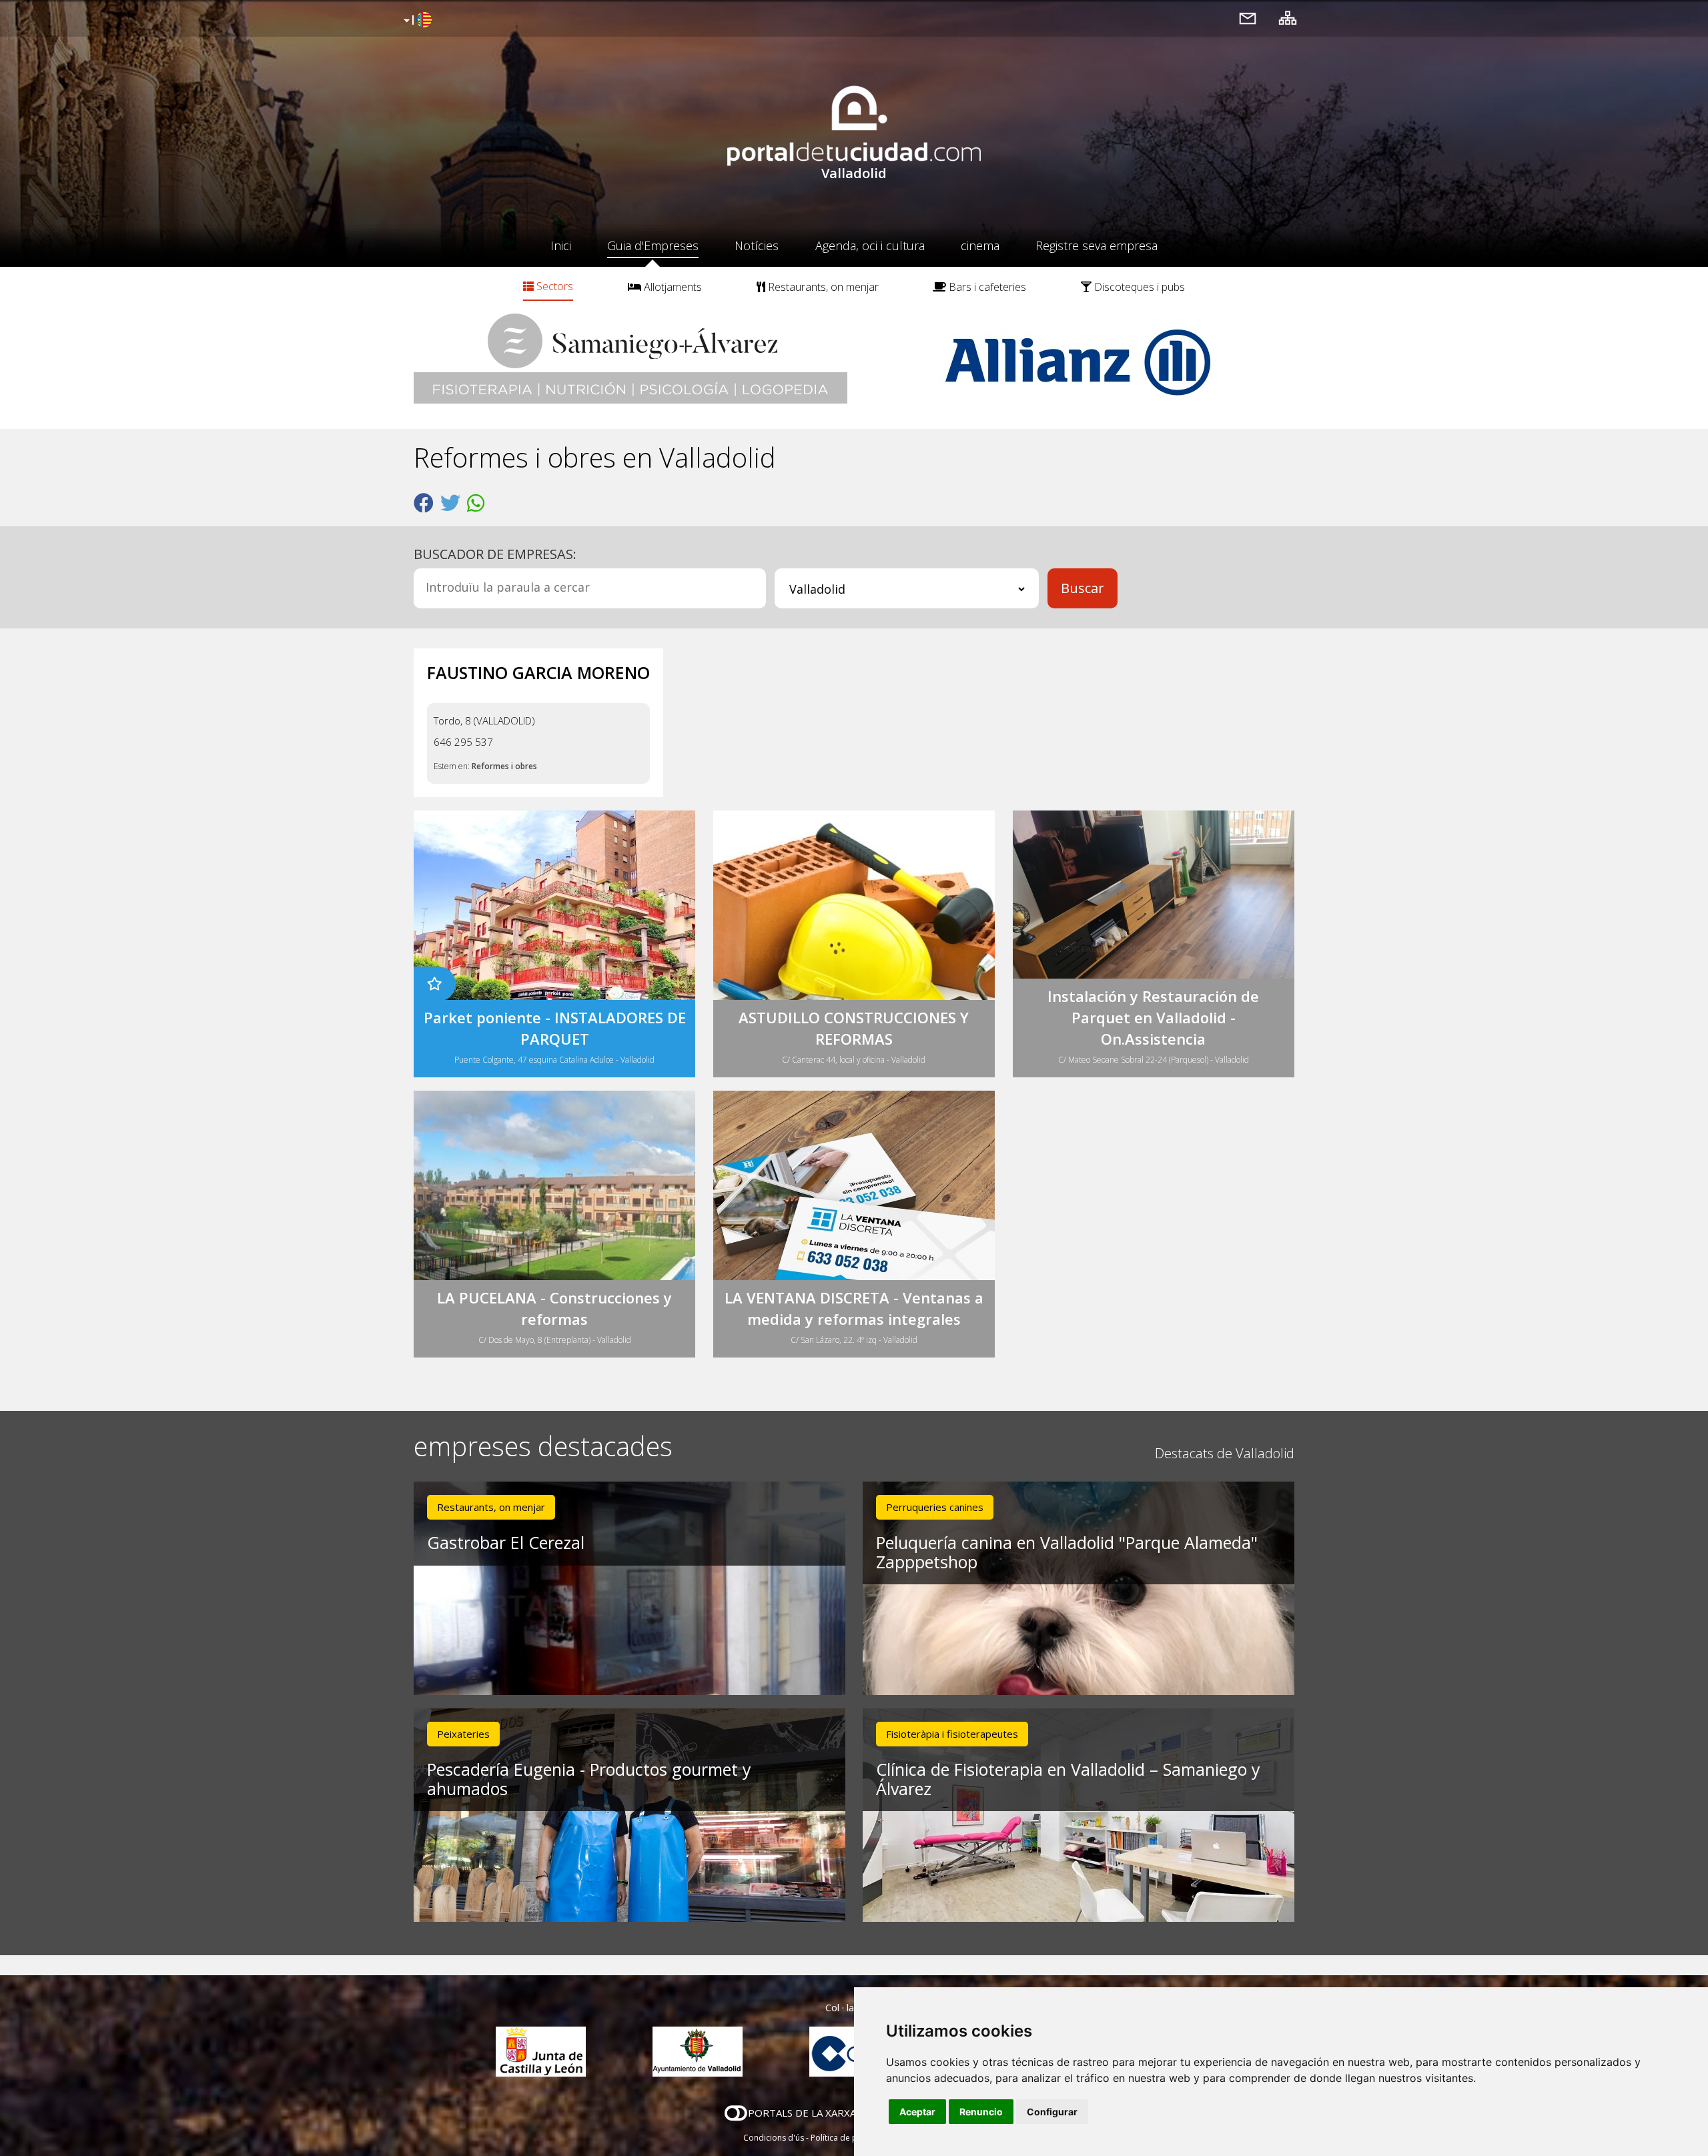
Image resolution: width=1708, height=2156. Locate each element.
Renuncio (981, 2112)
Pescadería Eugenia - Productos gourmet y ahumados (589, 1779)
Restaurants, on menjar (822, 287)
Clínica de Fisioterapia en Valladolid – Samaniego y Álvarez (1068, 1779)
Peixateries (463, 1734)
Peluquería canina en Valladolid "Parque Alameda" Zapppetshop (1067, 1552)
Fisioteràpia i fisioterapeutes (952, 1734)
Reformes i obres (504, 766)
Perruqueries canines (935, 1507)
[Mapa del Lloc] (1288, 18)
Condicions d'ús (774, 2138)
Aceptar (917, 2112)
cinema (980, 245)
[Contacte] (1248, 18)
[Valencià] (416, 21)
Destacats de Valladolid (1225, 1453)
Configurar (1052, 2112)
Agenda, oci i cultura (870, 245)
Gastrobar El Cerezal (506, 1542)
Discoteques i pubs (1138, 287)
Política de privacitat (849, 2138)
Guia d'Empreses (653, 245)
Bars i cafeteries (986, 287)
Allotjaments (672, 287)
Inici (561, 245)
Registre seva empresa (1097, 245)
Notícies (757, 245)
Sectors (553, 286)
